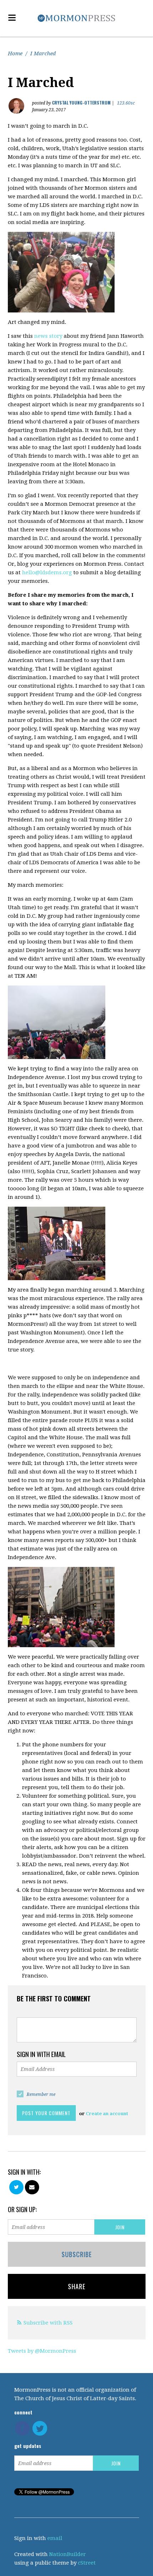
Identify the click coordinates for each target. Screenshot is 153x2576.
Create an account (107, 2114)
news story (48, 336)
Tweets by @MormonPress (42, 2351)
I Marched (43, 54)
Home (15, 54)
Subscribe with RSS (48, 2323)
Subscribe (77, 2254)
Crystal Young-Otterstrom (81, 103)
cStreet (87, 2563)
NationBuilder (67, 2554)
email (55, 2538)
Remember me (41, 2094)
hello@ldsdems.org (47, 572)
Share (77, 2286)
